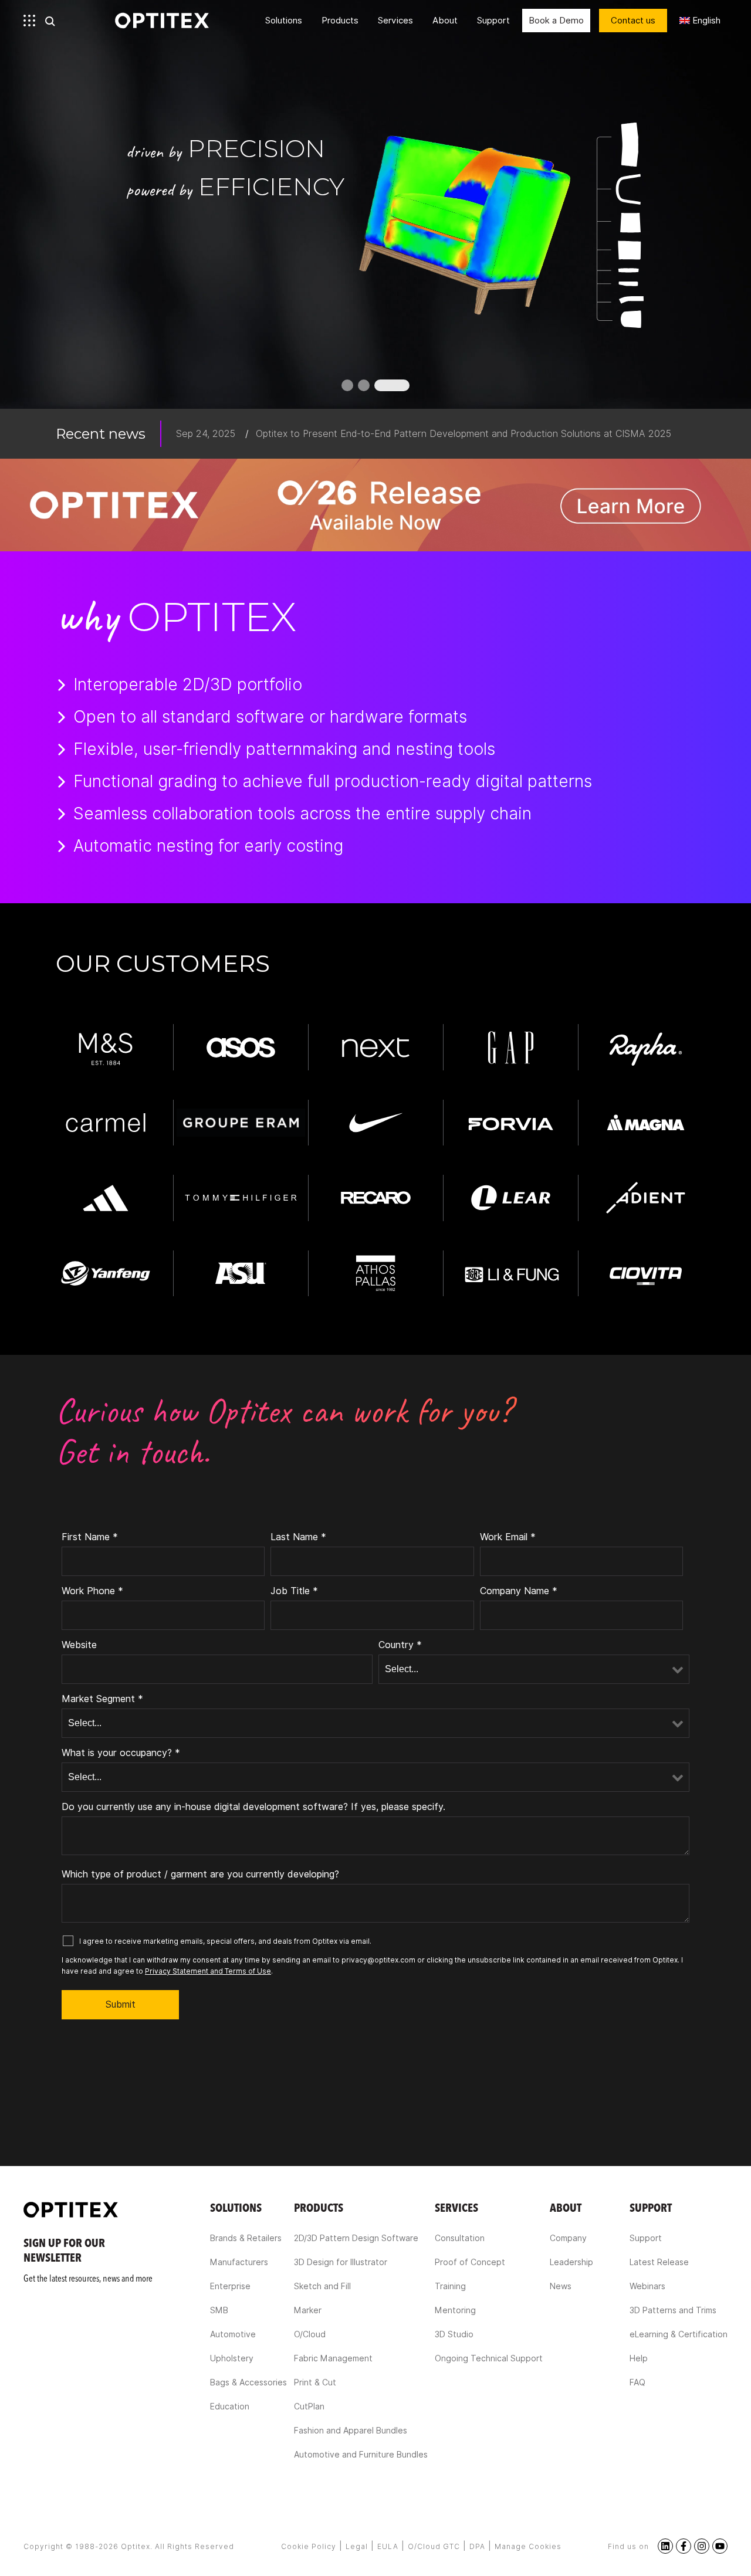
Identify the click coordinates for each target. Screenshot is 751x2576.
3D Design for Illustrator (341, 2262)
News (561, 2286)
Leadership (571, 2262)
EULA (388, 2546)
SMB (219, 2310)
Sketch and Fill (322, 2286)
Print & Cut (315, 2382)
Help (639, 2358)
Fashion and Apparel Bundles (351, 2431)
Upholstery (232, 2358)
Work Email (508, 1537)
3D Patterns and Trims (673, 2310)
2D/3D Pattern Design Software (356, 2238)
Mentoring (455, 2310)
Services (395, 21)
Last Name (298, 1537)
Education (230, 2406)
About (445, 21)
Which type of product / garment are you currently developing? (200, 1874)
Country (400, 1645)
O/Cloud (310, 2334)
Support (493, 21)
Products (340, 21)
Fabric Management (333, 2358)
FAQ (637, 2382)
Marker (308, 2310)
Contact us (633, 21)
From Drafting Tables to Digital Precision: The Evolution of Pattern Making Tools (431, 434)
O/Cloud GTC (434, 2546)
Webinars (647, 2286)
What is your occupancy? (121, 1753)
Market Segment (102, 1699)
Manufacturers (239, 2262)
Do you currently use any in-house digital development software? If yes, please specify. (253, 1807)
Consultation (460, 2238)
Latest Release (659, 2262)
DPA (477, 2546)
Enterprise (230, 2286)
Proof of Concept (470, 2262)
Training (450, 2286)
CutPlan (309, 2406)
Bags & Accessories (248, 2382)
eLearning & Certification (679, 2334)
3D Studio (454, 2334)
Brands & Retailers (246, 2238)
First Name (90, 1537)
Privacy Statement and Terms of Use (208, 1971)
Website (79, 1645)
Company (568, 2238)
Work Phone (92, 1591)
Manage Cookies (528, 2546)
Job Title (294, 1591)
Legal (357, 2546)
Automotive (233, 2334)
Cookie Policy (309, 2546)
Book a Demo (556, 21)
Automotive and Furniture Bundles (361, 2455)
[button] (347, 385)
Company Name (519, 1591)
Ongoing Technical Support (489, 2358)
